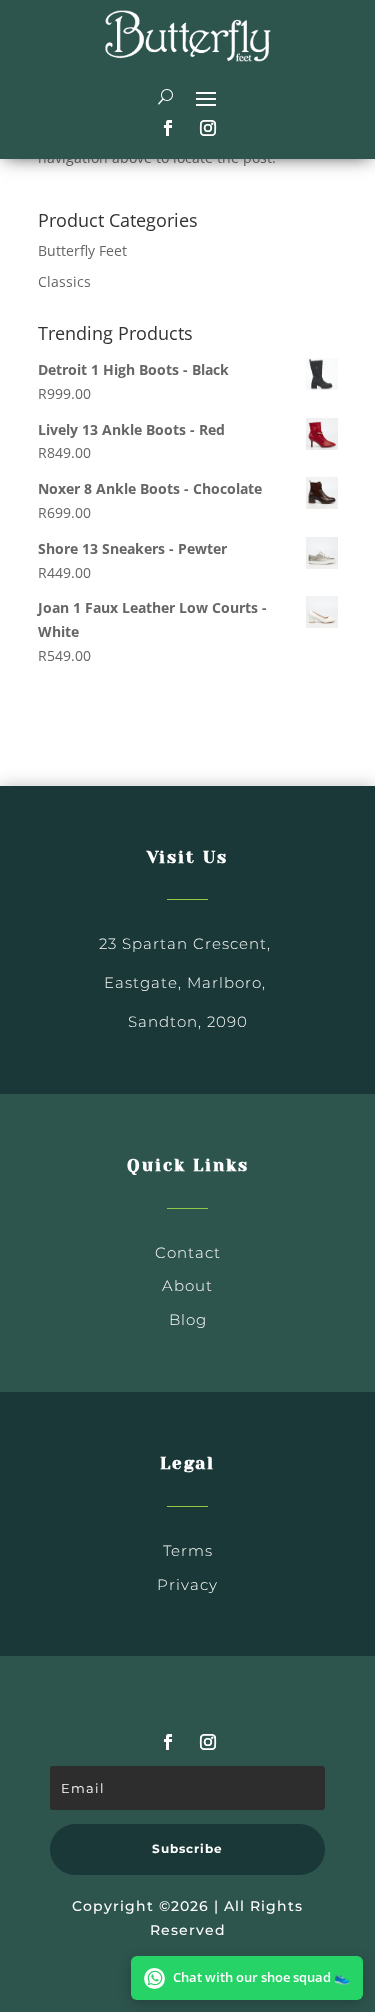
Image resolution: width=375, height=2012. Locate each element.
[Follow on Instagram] (208, 128)
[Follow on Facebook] (168, 128)
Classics (64, 281)
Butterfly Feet (82, 250)
